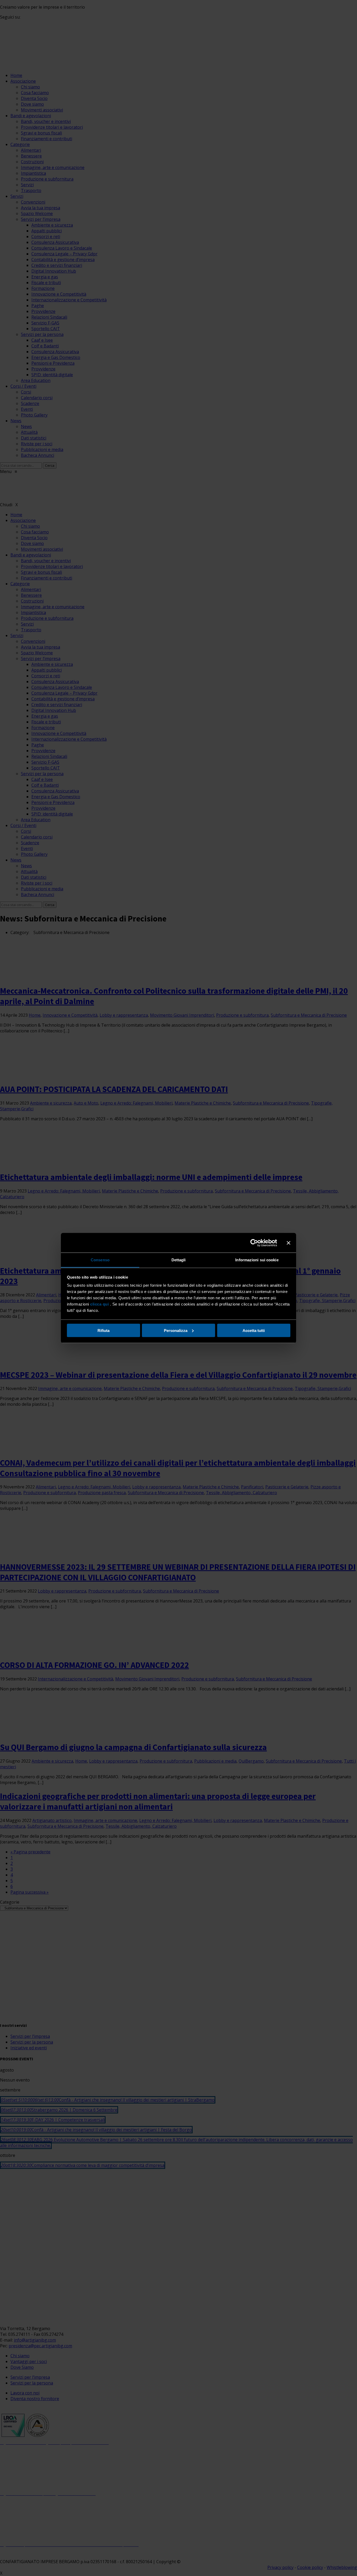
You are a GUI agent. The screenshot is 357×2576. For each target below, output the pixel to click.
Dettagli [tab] (179, 1260)
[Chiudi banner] (289, 1243)
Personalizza (176, 1330)
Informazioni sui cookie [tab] (257, 1260)
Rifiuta (103, 1330)
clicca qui (99, 1304)
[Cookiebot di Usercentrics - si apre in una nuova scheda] (254, 1243)
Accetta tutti (254, 1330)
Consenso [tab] (100, 1260)
